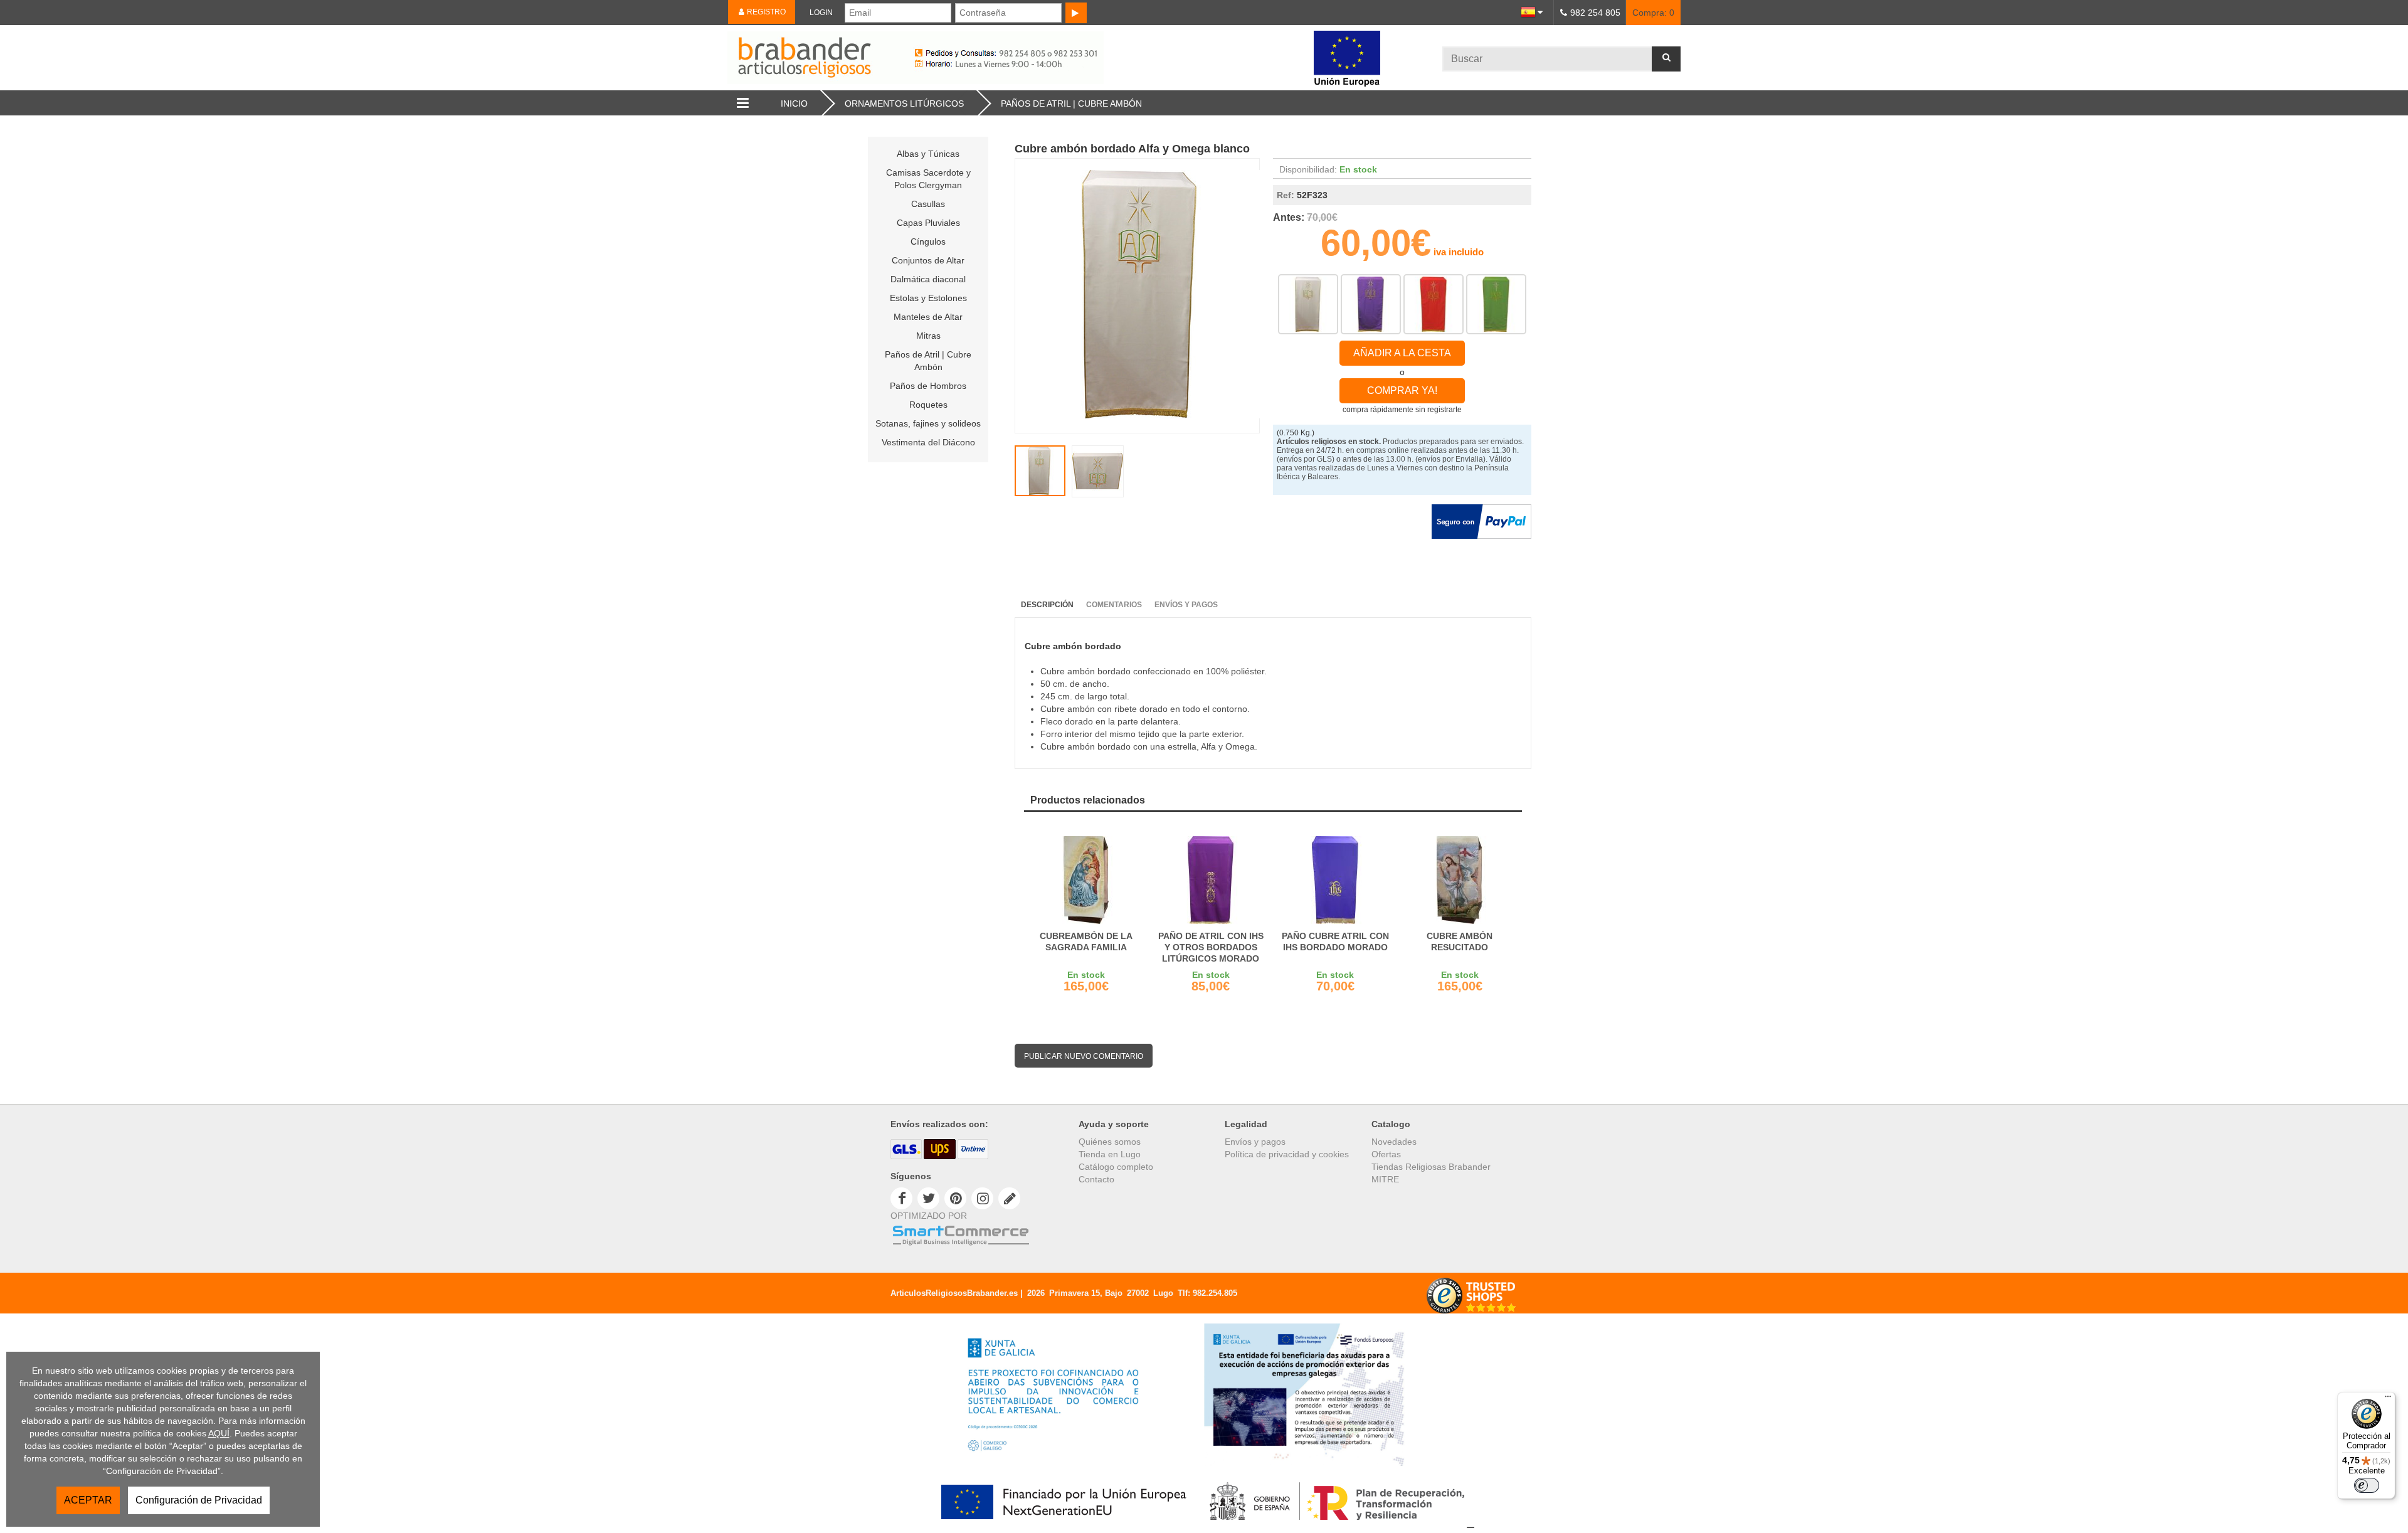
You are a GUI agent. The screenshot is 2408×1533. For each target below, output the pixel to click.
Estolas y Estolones (928, 298)
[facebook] (901, 1198)
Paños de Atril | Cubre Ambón (928, 361)
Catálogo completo (1116, 1167)
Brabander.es (1013, 58)
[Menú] (2388, 1399)
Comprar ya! (1402, 390)
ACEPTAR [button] (88, 1500)
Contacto (1096, 1179)
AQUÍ (219, 1433)
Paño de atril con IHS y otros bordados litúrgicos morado (1211, 947)
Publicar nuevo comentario (1084, 1056)
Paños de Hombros (928, 386)
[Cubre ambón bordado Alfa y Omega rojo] (1434, 304)
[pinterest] (955, 1198)
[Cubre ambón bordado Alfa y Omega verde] (1496, 304)
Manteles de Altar (928, 317)
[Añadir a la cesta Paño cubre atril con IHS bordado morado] (1335, 880)
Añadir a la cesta (1402, 353)
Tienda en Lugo (1110, 1154)
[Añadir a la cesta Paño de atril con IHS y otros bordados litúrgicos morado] (1211, 880)
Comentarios (1114, 605)
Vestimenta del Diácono (928, 442)
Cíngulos (928, 241)
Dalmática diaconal (928, 279)
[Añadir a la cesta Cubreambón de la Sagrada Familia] (1086, 880)
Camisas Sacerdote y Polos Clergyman (928, 179)
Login (821, 13)
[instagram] (982, 1198)
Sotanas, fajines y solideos (928, 423)
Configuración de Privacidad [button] (199, 1500)
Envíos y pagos (1255, 1142)
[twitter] (928, 1198)
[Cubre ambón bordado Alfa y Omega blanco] (1308, 304)
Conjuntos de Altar (928, 260)
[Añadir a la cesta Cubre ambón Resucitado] (1460, 880)
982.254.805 (1215, 1293)
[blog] (1009, 1198)
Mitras (928, 336)
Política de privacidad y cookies (1287, 1154)
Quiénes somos (1110, 1142)
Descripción (1047, 605)
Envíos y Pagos (1186, 605)
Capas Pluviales (928, 223)
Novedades (1394, 1142)
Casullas (928, 204)
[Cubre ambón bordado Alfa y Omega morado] (1371, 304)
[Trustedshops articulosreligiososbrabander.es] (1471, 1312)
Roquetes (928, 405)
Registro (765, 12)
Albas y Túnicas (928, 154)
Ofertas (1386, 1154)
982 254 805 (1595, 13)
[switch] (2367, 1485)
